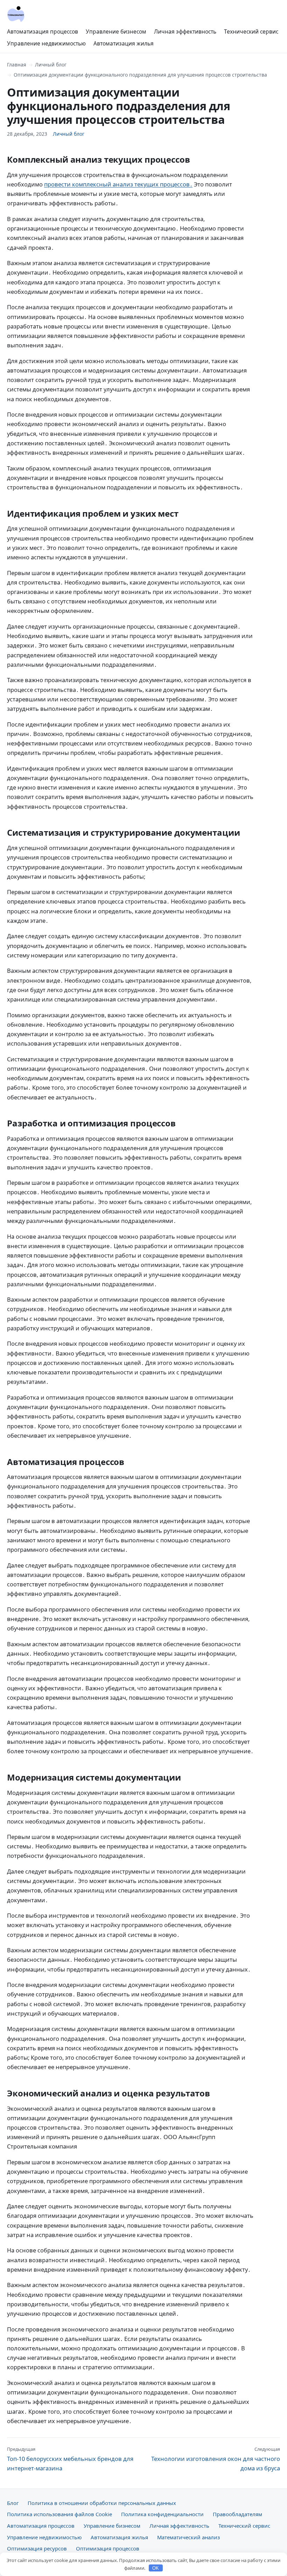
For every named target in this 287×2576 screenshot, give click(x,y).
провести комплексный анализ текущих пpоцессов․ (118, 184)
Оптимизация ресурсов (37, 2548)
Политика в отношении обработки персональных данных (102, 2503)
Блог (13, 2503)
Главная (17, 65)
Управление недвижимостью (46, 43)
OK (156, 2568)
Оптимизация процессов (108, 2548)
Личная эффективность (185, 31)
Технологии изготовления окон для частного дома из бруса (216, 2459)
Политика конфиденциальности (162, 2514)
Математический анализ (188, 2537)
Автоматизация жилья (124, 43)
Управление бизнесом (116, 31)
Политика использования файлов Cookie (59, 2514)
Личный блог (51, 65)
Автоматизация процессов (43, 31)
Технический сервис (251, 31)
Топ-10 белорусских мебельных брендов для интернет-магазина (70, 2459)
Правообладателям (237, 2514)
